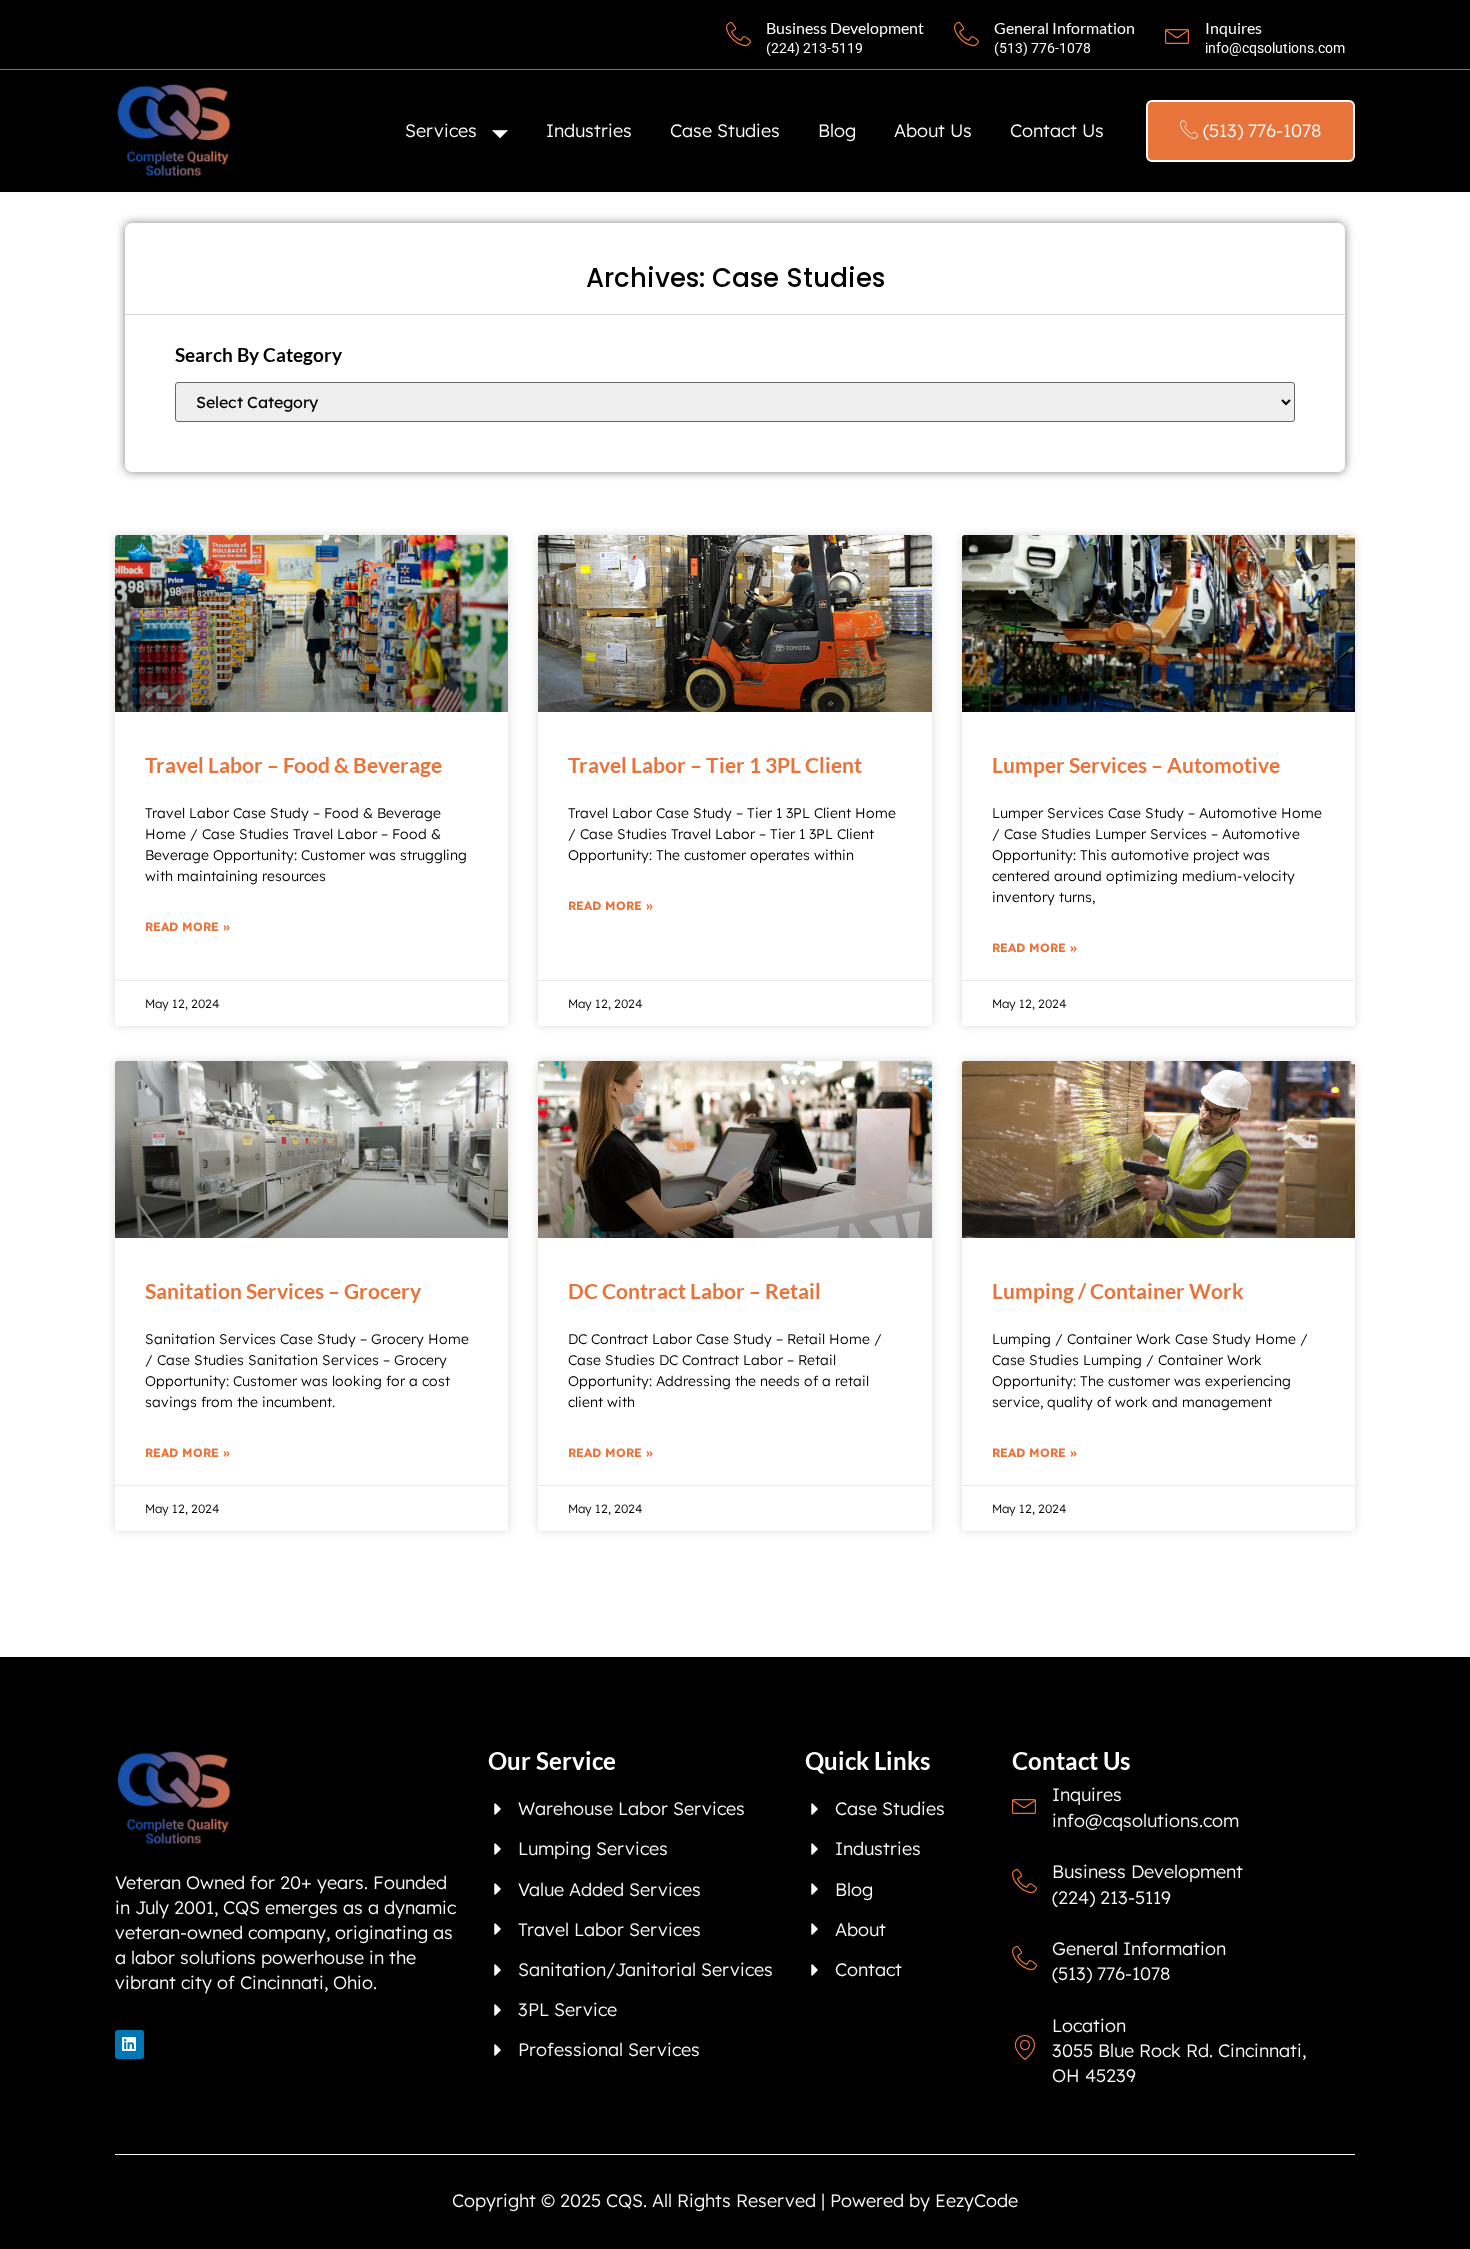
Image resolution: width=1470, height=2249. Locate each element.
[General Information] (966, 34)
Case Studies (725, 130)
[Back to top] (1435, 2214)
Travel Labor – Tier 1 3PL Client (715, 764)
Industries (589, 130)
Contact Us (1057, 130)
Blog (837, 130)
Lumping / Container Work (1118, 1290)
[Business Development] (738, 34)
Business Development (845, 27)
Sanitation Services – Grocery (283, 1290)
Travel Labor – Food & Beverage (293, 764)
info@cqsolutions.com (1275, 48)
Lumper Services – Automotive (1136, 764)
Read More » (187, 926)
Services (441, 130)
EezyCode (976, 2200)
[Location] (1024, 2047)
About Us (933, 130)
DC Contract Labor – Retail (694, 1290)
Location (1089, 2025)
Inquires (1233, 27)
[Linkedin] (129, 2044)
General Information (1064, 27)
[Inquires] (1177, 34)
